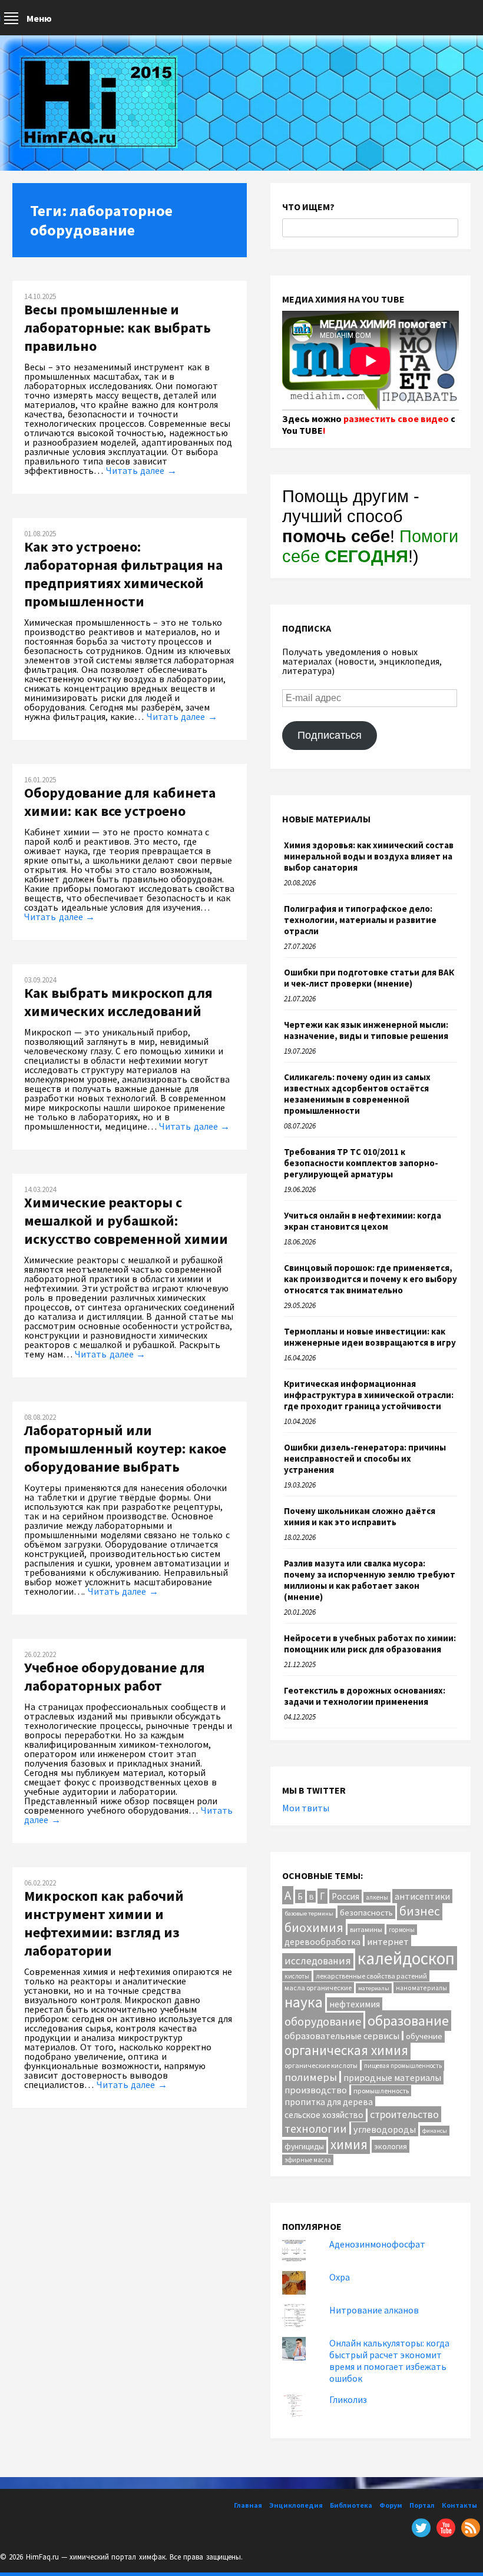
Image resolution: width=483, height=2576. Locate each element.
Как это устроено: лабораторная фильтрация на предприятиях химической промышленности (123, 574)
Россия (345, 1896)
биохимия (314, 1927)
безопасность (366, 1912)
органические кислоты (321, 2065)
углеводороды (385, 2129)
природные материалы (392, 2077)
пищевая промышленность (403, 2066)
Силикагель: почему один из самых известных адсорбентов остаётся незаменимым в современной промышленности (357, 1094)
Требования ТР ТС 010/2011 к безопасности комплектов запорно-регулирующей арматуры (361, 1163)
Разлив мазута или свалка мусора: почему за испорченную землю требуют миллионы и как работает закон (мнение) (370, 1580)
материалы (374, 1988)
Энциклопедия (296, 2505)
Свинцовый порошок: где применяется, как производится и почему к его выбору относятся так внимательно (370, 1279)
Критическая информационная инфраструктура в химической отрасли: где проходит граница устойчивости (369, 1395)
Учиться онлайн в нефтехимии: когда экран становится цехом (363, 1221)
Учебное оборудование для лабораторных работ (115, 1677)
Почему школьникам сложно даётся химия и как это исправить (360, 1516)
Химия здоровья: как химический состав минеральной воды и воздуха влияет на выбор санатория (369, 856)
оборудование (323, 2021)
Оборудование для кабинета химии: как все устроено (120, 802)
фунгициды (304, 2146)
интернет (388, 1941)
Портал (422, 2505)
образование (408, 2021)
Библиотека (351, 2505)
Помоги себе (370, 546)
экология (391, 2146)
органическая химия (346, 2050)
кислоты (297, 1976)
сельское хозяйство (324, 2115)
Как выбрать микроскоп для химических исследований (118, 1002)
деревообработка (322, 1942)
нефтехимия (355, 2004)
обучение (424, 2036)
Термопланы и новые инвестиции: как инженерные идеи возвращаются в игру (370, 1337)
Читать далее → (141, 470)
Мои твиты (306, 1808)
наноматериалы (421, 1988)
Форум (391, 2505)
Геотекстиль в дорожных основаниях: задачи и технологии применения (365, 1696)
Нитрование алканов (374, 2310)
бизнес (420, 1911)
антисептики (422, 1896)
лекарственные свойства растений (371, 1976)
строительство (404, 2114)
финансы (435, 2131)
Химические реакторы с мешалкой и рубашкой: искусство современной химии (126, 1221)
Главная (248, 2505)
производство (316, 2090)
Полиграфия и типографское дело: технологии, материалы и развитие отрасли (360, 920)
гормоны (402, 1930)
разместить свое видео (396, 419)
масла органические (318, 1988)
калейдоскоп (406, 1958)
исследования (318, 1961)
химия (349, 2144)
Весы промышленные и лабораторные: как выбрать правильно (118, 328)
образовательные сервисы (342, 2036)
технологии (316, 2128)
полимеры (311, 2077)
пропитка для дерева (329, 2102)
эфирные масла (308, 2160)
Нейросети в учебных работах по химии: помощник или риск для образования (370, 1644)
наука (304, 2002)
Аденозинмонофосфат (377, 2244)
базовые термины (309, 1913)
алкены (377, 1897)
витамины (366, 1929)
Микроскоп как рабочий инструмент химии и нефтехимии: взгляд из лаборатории (104, 1923)
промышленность (381, 2091)
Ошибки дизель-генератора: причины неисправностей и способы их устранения (365, 1458)
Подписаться (330, 735)
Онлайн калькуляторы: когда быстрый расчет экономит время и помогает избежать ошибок (389, 2361)
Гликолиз (348, 2399)
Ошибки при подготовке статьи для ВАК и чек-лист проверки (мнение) (369, 978)
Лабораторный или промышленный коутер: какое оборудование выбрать (125, 1448)
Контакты (459, 2505)
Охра (340, 2277)
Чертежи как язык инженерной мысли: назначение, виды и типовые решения (366, 1030)
